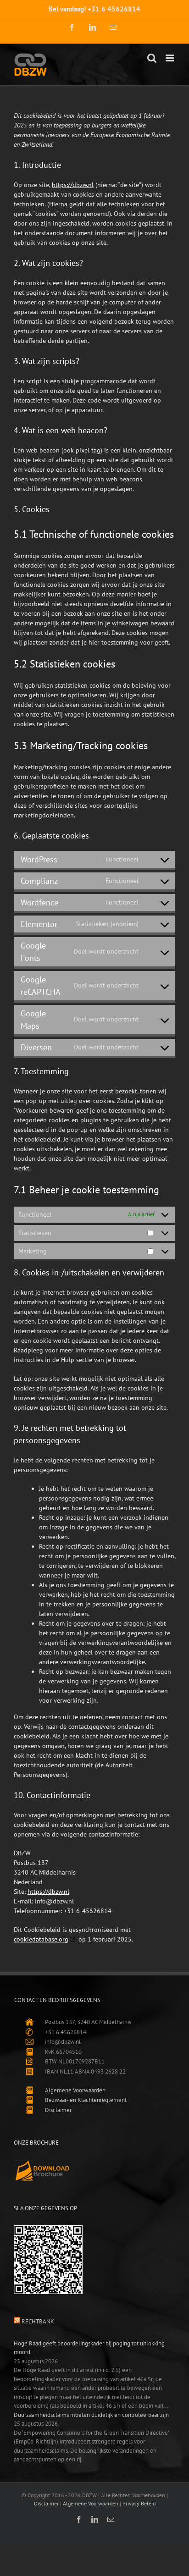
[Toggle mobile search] (152, 58)
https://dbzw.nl (73, 185)
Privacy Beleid (139, 2503)
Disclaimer (58, 2110)
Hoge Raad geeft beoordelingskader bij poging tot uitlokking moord (89, 2348)
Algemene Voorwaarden (75, 2090)
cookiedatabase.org (41, 1939)
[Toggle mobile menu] (170, 58)
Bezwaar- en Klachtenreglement (86, 2100)
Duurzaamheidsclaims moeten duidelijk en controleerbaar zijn (91, 2415)
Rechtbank (38, 2321)
